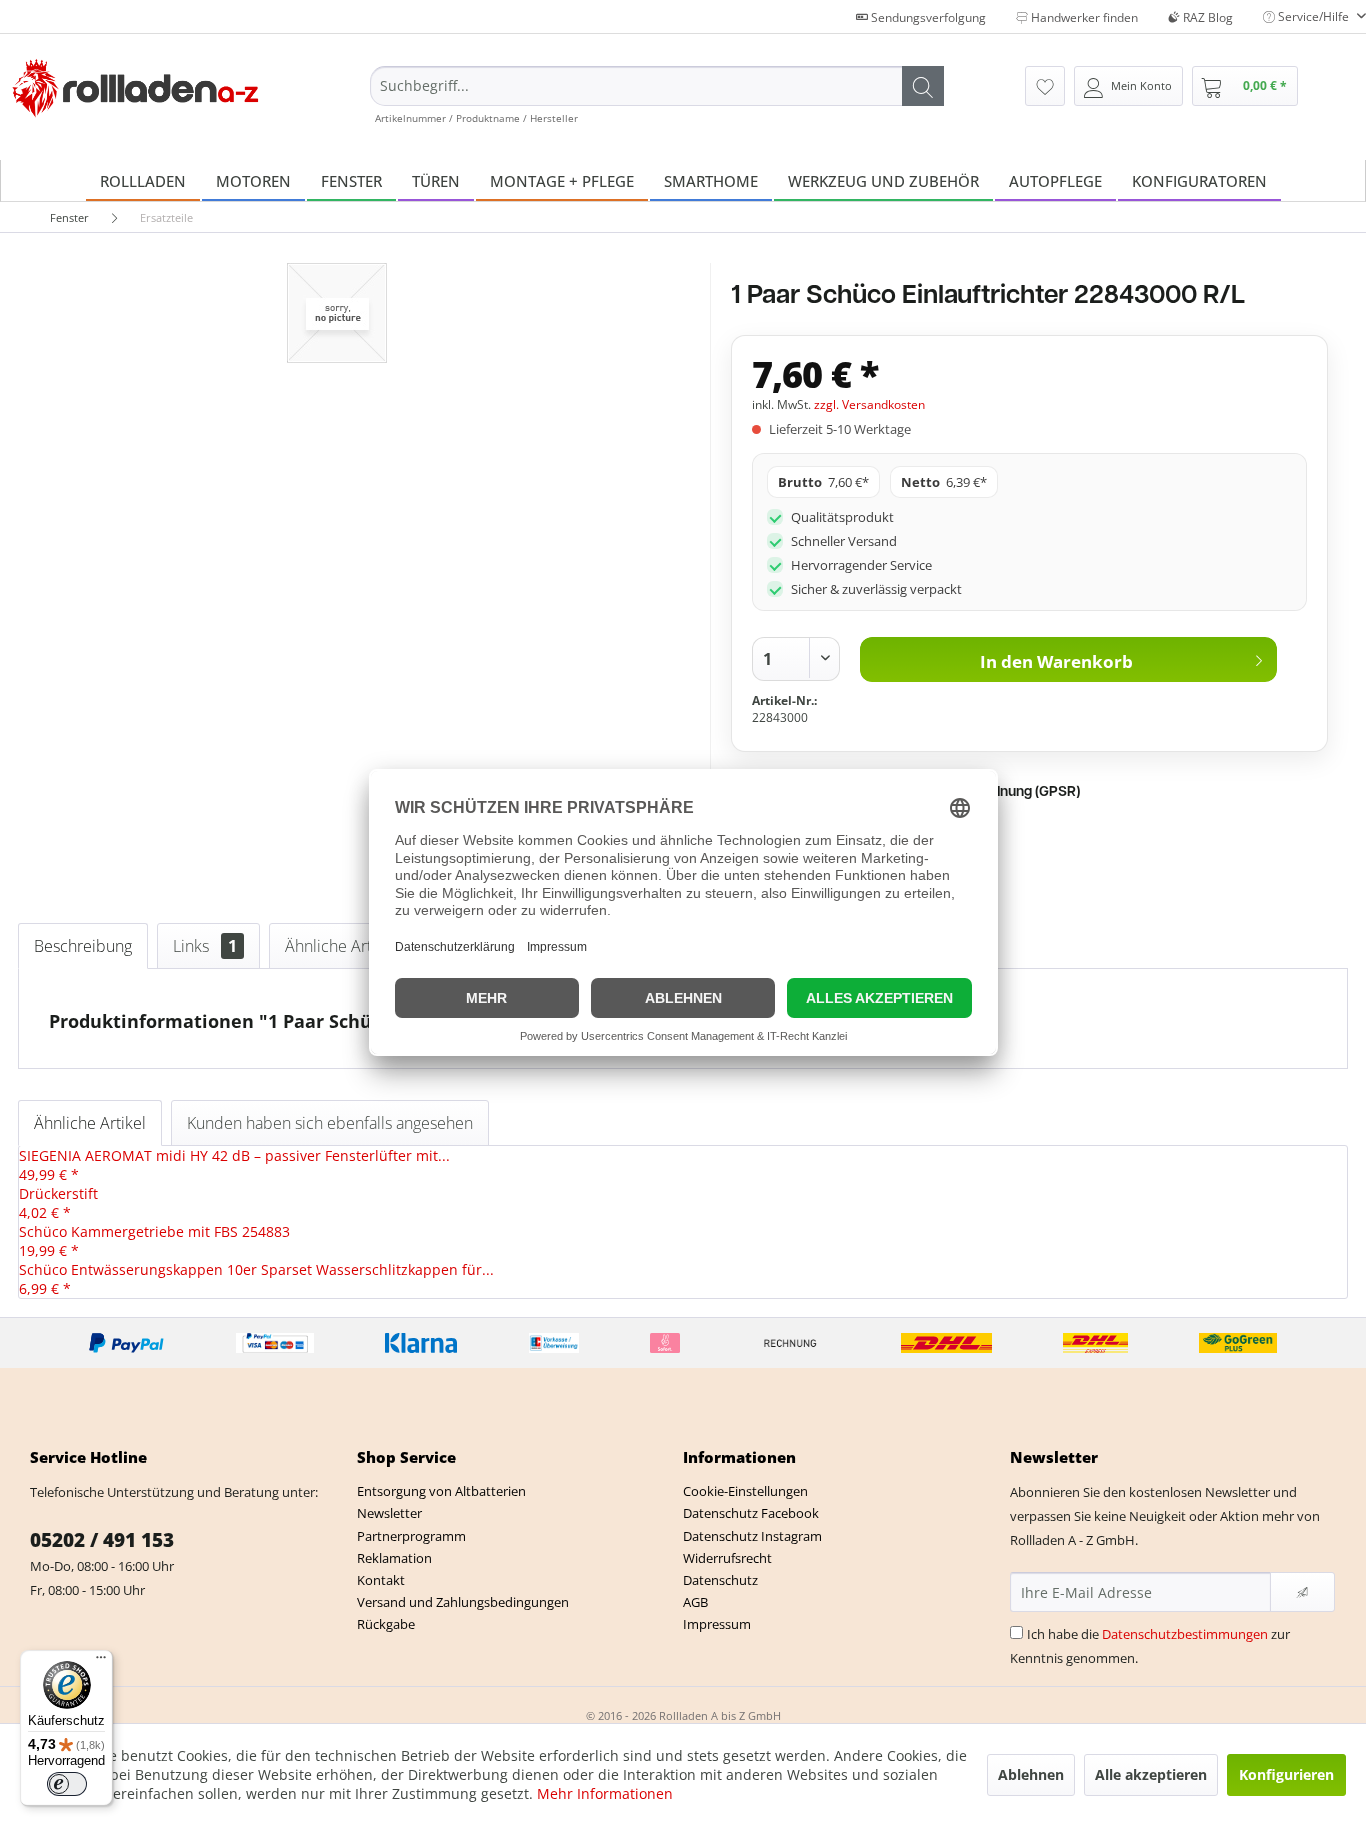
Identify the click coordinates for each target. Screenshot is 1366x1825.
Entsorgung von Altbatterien (441, 1491)
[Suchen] (923, 86)
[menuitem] (657, 95)
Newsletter (389, 1513)
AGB (695, 1602)
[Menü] (101, 1662)
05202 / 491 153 (102, 1540)
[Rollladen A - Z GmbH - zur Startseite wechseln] (135, 88)
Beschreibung (83, 946)
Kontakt (381, 1580)
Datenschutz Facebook (751, 1513)
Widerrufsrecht (727, 1558)
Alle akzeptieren (1151, 1774)
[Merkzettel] (1045, 86)
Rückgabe (386, 1624)
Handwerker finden (1083, 17)
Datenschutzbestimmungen (1185, 1634)
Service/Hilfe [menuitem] (1313, 16)
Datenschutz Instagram (752, 1536)
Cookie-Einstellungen (745, 1491)
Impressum (717, 1624)
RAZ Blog (1206, 17)
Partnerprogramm (411, 1536)
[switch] (67, 1784)
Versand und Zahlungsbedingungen (463, 1602)
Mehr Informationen (605, 1793)
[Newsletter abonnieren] (1302, 1592)
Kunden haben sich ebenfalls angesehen (330, 1123)
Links (205, 946)
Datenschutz (720, 1580)
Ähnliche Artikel (355, 946)
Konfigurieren (1286, 1774)
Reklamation (394, 1558)
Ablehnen (1031, 1774)
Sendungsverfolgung (927, 17)
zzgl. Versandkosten (869, 404)
